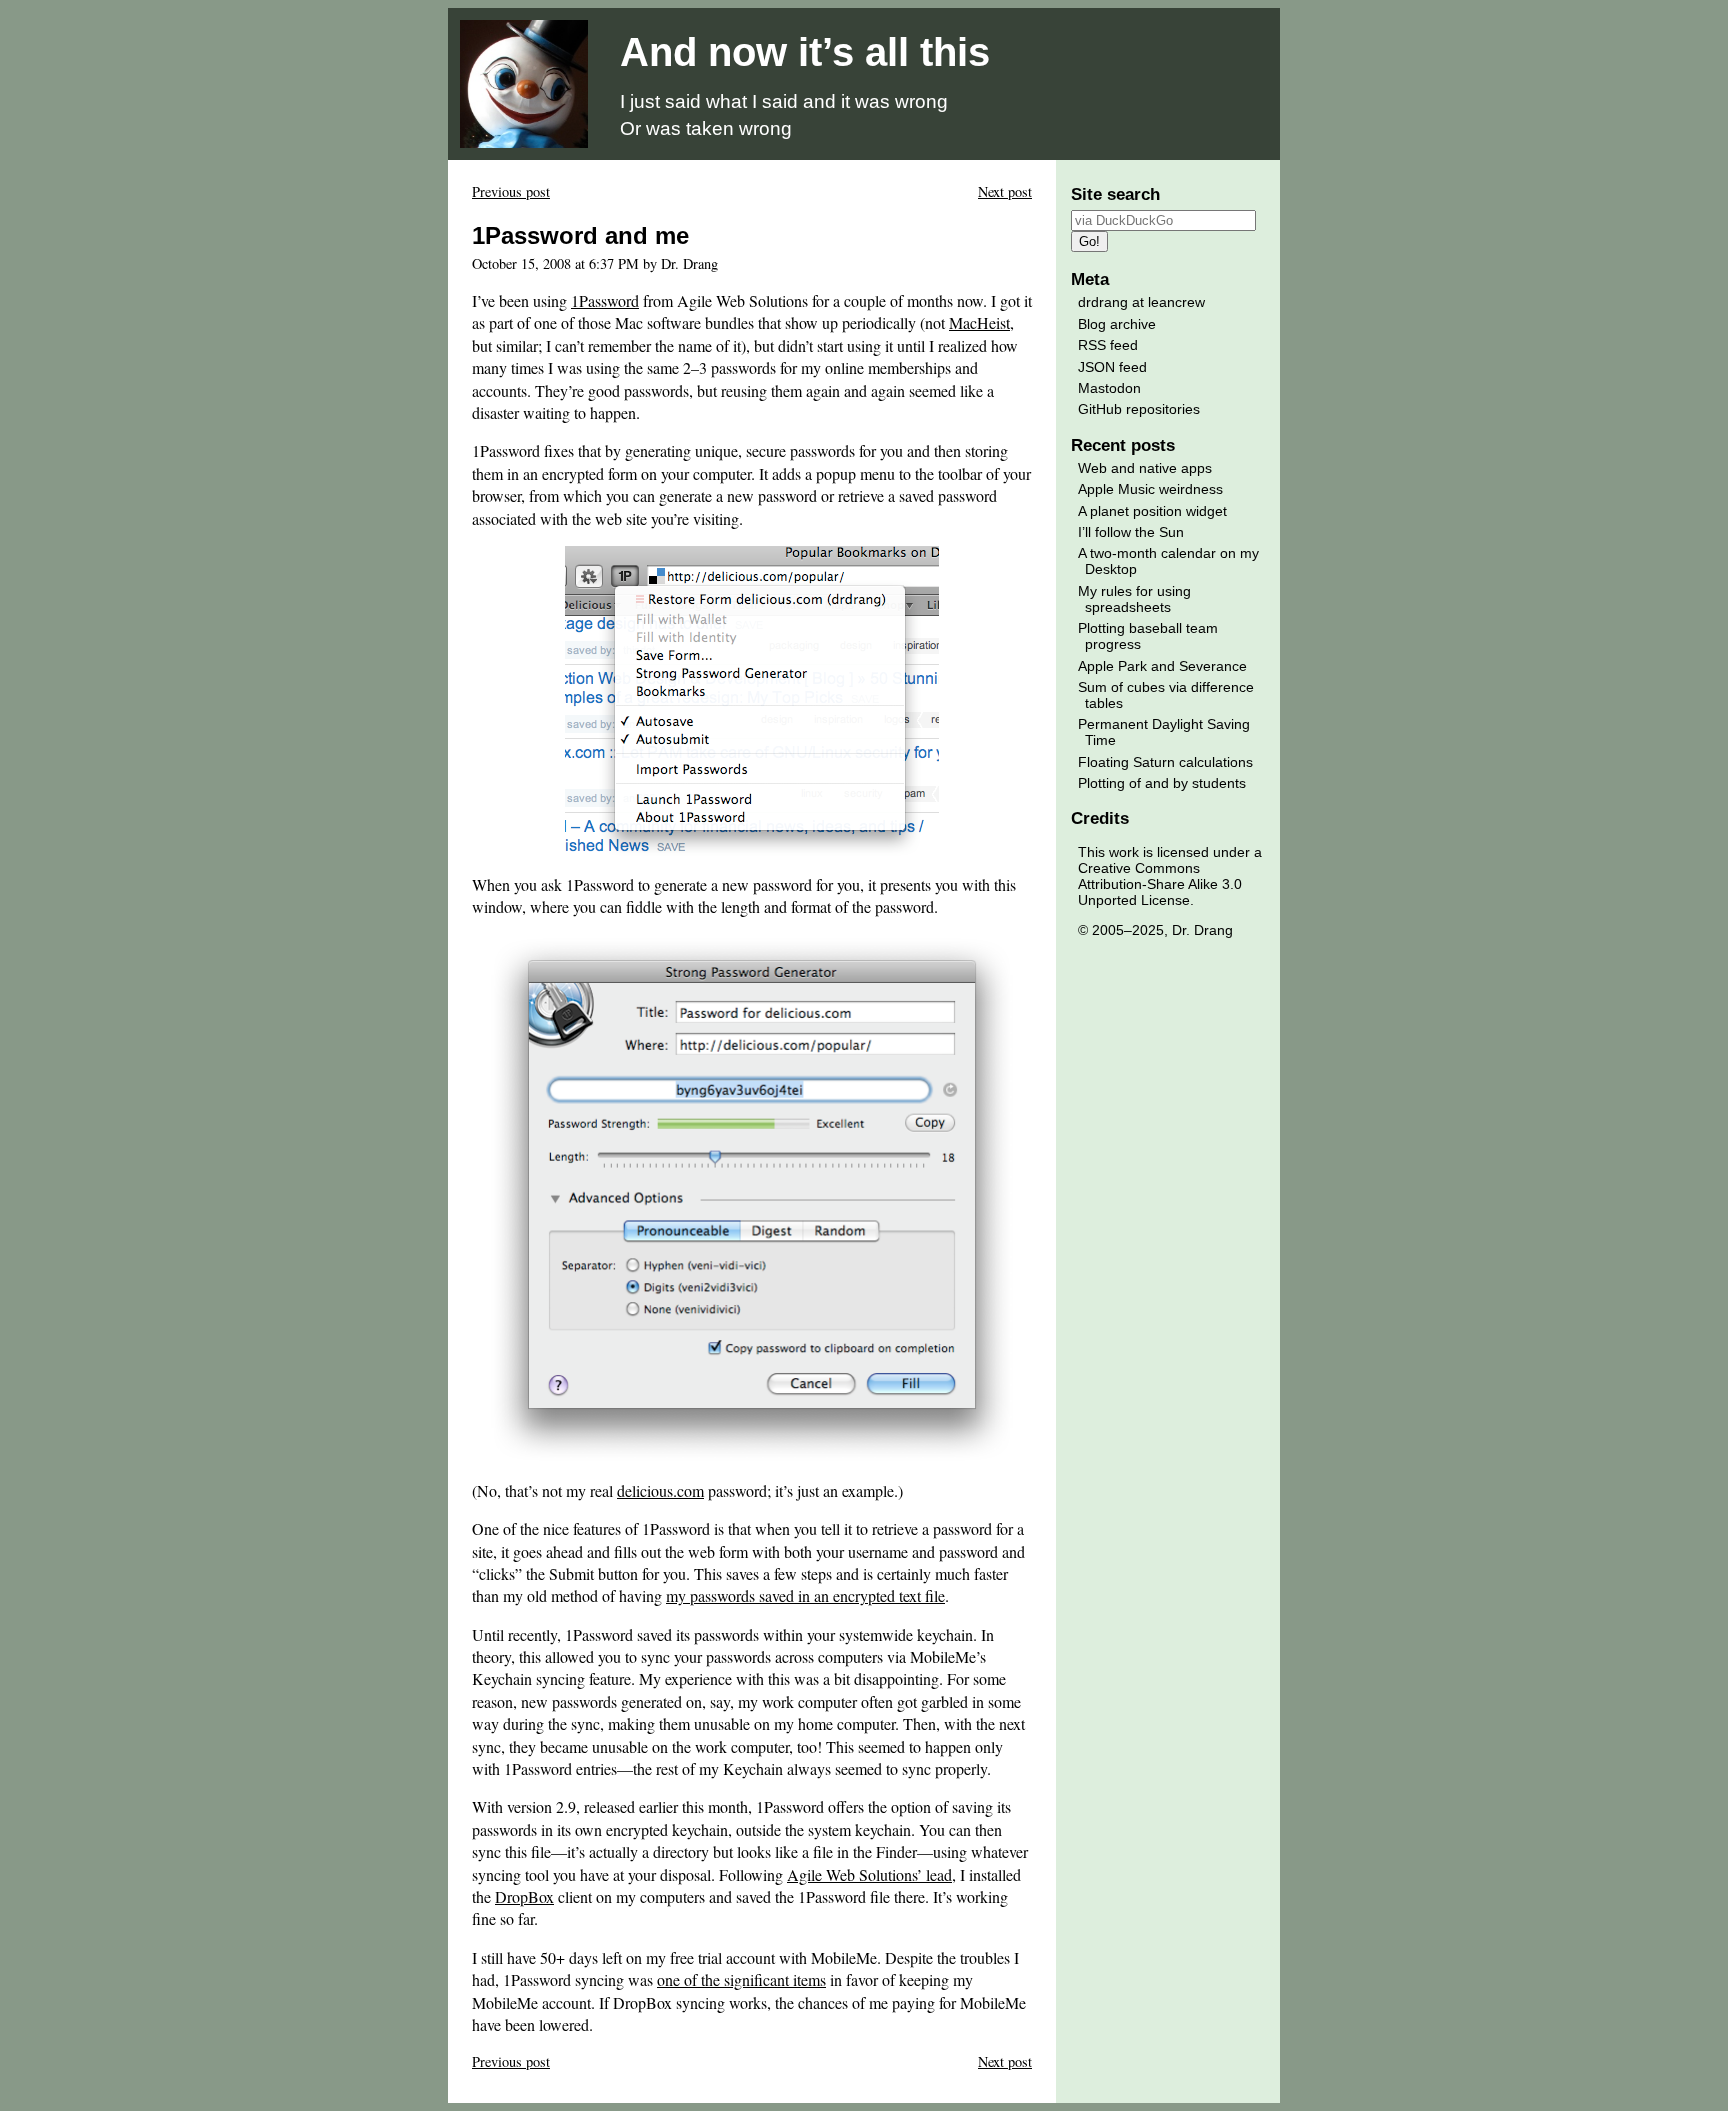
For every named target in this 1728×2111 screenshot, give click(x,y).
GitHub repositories (1139, 409)
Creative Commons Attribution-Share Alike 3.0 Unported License (1160, 884)
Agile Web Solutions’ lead (869, 1874)
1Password (605, 300)
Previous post (511, 191)
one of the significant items (741, 1979)
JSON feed (1112, 367)
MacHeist (979, 322)
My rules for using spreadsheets (1134, 599)
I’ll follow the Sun (1131, 532)
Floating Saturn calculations (1165, 762)
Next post (1005, 191)
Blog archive (1117, 324)
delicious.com (660, 1490)
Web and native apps (1145, 468)
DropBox (524, 1896)
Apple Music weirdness (1150, 489)
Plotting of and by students (1162, 783)
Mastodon (1109, 388)
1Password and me (580, 235)
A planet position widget (1152, 511)
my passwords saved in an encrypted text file (805, 1595)
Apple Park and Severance (1162, 666)
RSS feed (1108, 345)
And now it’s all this (805, 52)
